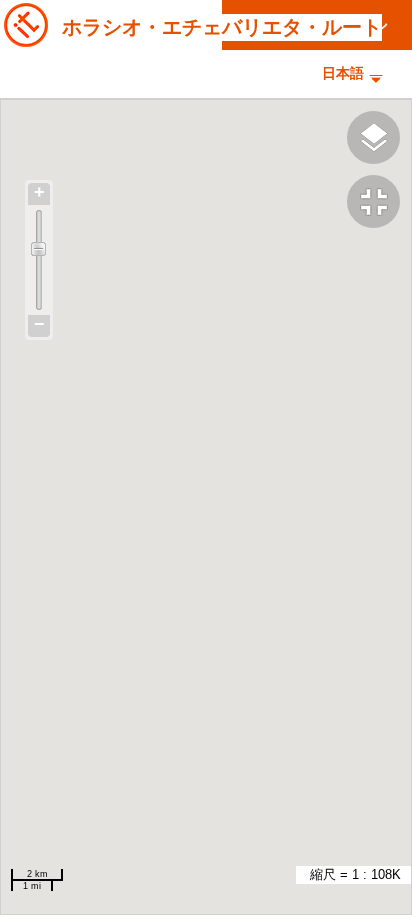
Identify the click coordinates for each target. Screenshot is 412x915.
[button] (379, 204)
